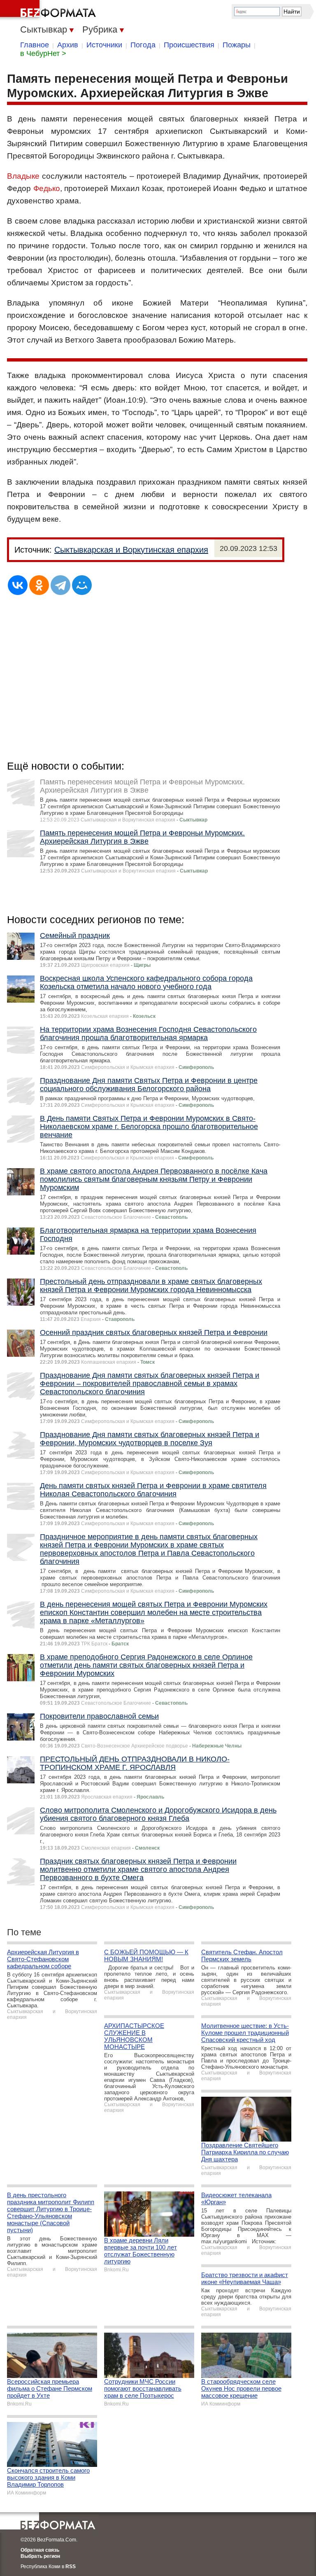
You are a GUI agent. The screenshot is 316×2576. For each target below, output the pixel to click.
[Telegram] (60, 585)
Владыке (23, 176)
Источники (104, 45)
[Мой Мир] (82, 585)
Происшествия (189, 45)
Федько (47, 188)
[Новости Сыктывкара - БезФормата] (49, 10)
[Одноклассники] (39, 585)
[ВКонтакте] (18, 585)
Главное (35, 45)
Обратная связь (40, 2550)
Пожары (237, 45)
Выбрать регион (40, 2556)
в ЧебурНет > (43, 54)
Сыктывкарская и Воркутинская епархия (131, 550)
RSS (71, 2567)
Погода (143, 45)
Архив (68, 45)
